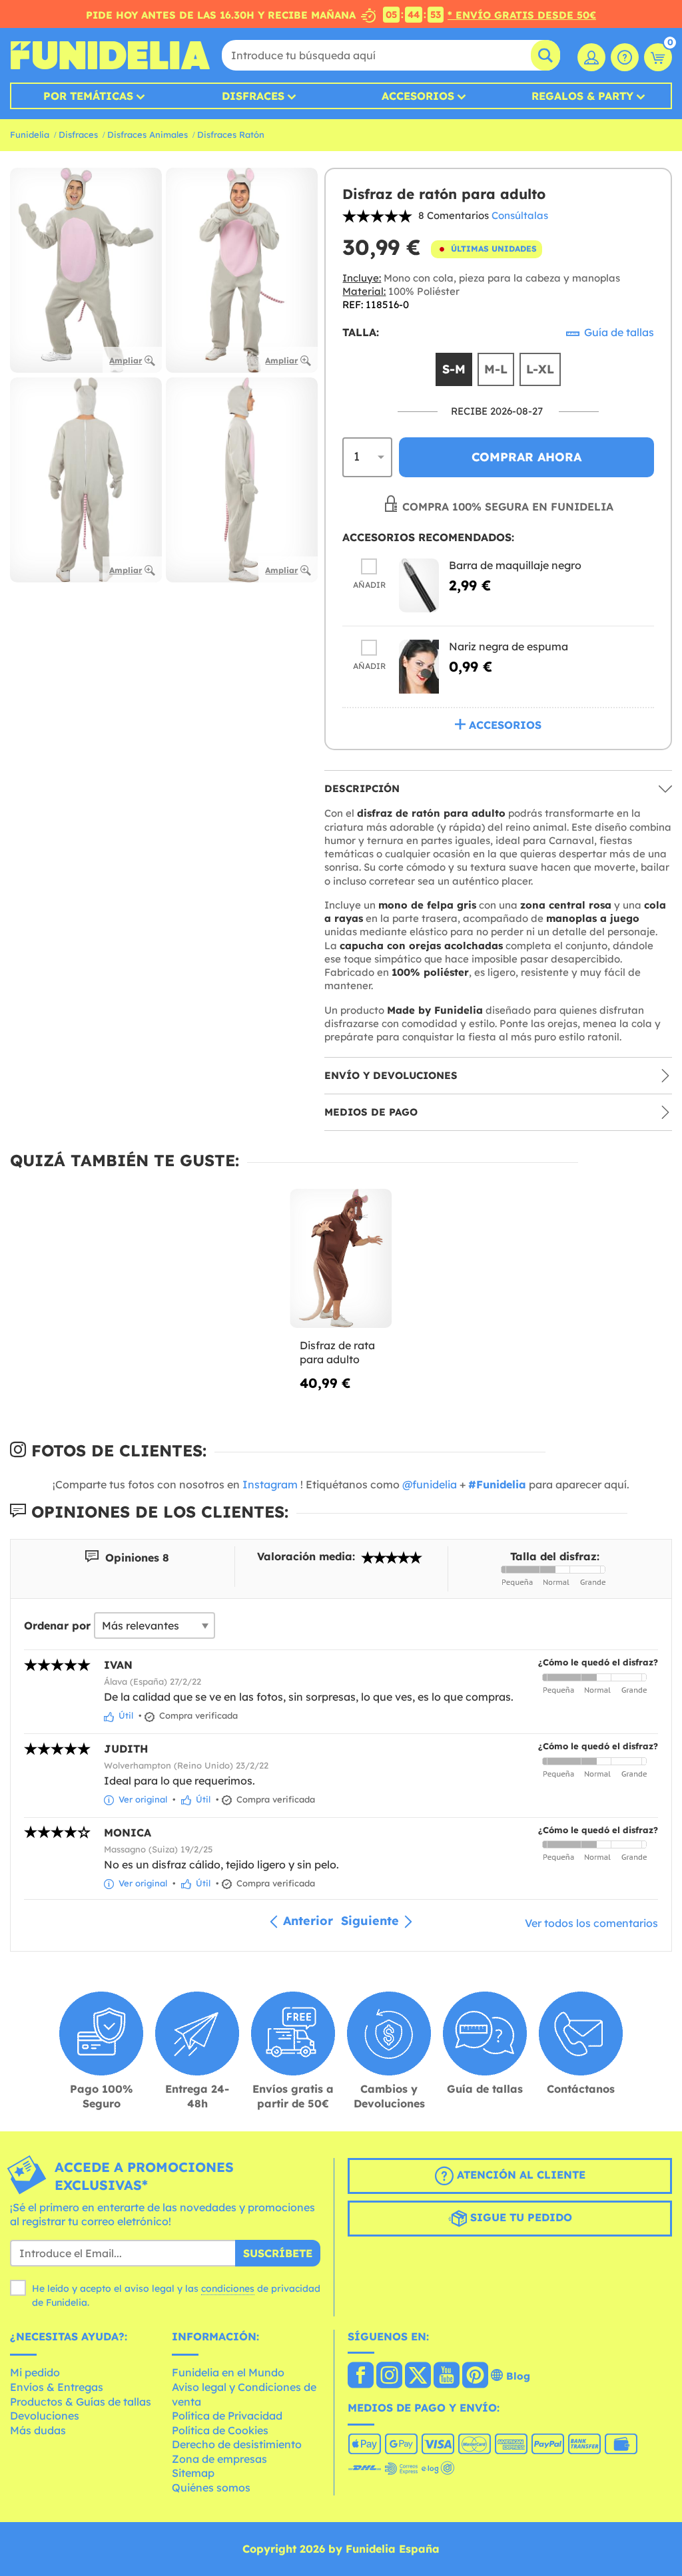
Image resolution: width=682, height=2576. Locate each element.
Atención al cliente (519, 2175)
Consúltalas (520, 215)
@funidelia (430, 1484)
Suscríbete (278, 2253)
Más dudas (38, 2430)
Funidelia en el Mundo (228, 2372)
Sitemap (193, 2473)
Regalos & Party (582, 96)
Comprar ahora (526, 457)
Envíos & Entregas (57, 2387)
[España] (361, 2376)
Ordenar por (57, 1625)
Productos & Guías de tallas (81, 2402)
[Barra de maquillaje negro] (419, 585)
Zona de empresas (219, 2459)
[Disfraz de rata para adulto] (341, 1258)
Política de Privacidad (227, 2416)
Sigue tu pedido (519, 2217)
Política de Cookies (220, 2430)
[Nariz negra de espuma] (419, 667)
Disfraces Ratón (231, 134)
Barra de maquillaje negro (515, 565)
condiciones (228, 2288)
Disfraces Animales (148, 134)
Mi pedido (35, 2372)
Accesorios (418, 96)
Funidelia (30, 134)
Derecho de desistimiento (237, 2444)
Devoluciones (45, 2416)
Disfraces (253, 96)
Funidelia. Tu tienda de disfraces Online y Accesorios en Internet (110, 55)
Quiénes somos (211, 2487)
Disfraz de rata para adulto (337, 1353)
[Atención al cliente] (625, 57)
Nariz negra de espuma (509, 646)
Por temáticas (88, 96)
